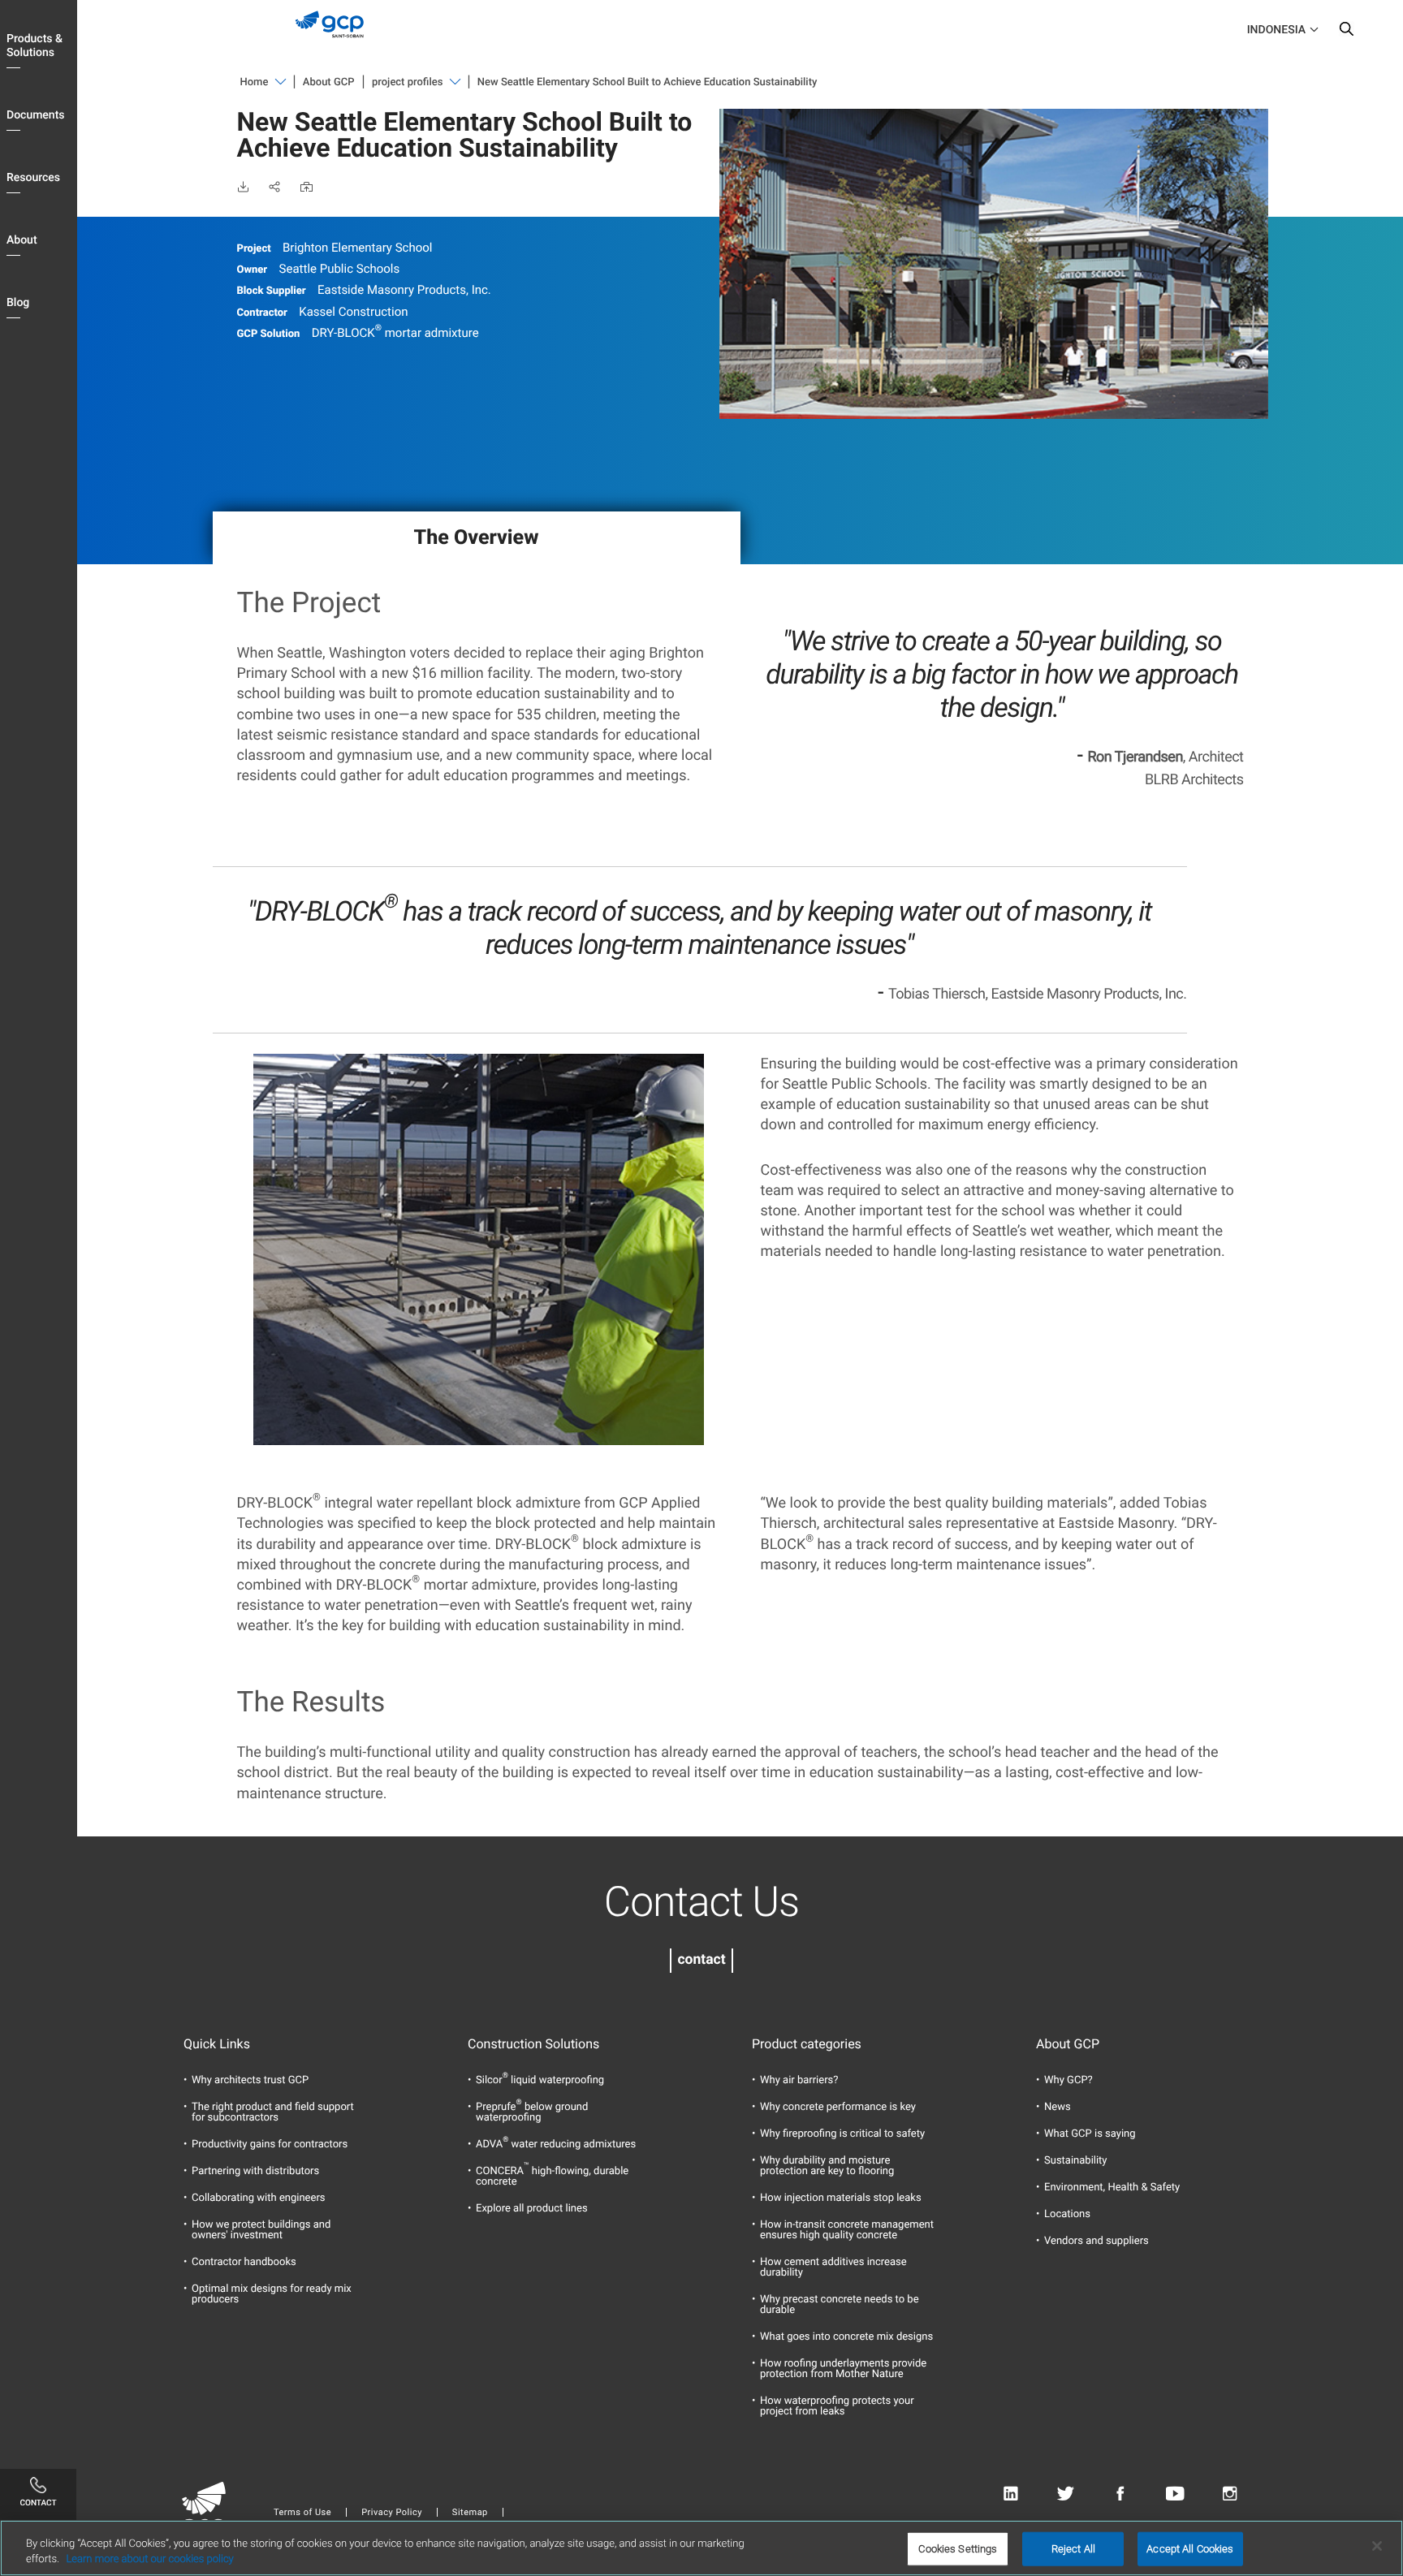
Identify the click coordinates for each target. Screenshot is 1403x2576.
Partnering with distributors (255, 2171)
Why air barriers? (799, 2080)
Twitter (1066, 2494)
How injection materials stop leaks (841, 2198)
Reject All (1073, 2549)
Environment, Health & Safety (1112, 2188)
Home (255, 82)
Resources (33, 178)
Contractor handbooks (244, 2262)
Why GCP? (1068, 2080)
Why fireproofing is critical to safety (842, 2134)
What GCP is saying (1090, 2134)
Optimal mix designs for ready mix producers (272, 2294)
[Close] (1377, 2546)
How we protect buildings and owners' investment (261, 2230)
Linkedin (1010, 2494)
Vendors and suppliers (1096, 2241)
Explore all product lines (532, 2209)
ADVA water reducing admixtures (556, 2145)
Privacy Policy (392, 2512)
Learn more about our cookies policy (149, 2559)
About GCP (329, 82)
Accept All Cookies (1190, 2549)
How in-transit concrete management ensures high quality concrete (847, 2230)
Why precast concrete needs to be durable (840, 2305)
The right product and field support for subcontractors (273, 2112)
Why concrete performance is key (838, 2107)
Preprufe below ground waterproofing (532, 2112)
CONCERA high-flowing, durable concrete (552, 2177)
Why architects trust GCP (250, 2080)
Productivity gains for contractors (270, 2145)
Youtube (1175, 2494)
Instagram (1230, 2494)
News (1058, 2107)
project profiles (407, 82)
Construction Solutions (533, 2044)
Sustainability (1076, 2161)
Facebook (1120, 2494)
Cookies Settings (958, 2549)
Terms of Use (302, 2512)
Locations (1067, 2214)
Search (1346, 32)
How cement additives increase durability (833, 2267)
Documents (36, 115)
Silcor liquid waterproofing (540, 2080)
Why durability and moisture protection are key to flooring (827, 2166)
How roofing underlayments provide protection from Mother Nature (843, 2369)
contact (701, 1960)
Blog (18, 303)
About (22, 240)
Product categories (807, 2044)
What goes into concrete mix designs (846, 2337)
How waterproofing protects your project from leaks (837, 2406)
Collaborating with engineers (259, 2198)
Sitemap (470, 2512)
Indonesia (1276, 30)
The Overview (477, 538)
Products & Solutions (35, 46)
